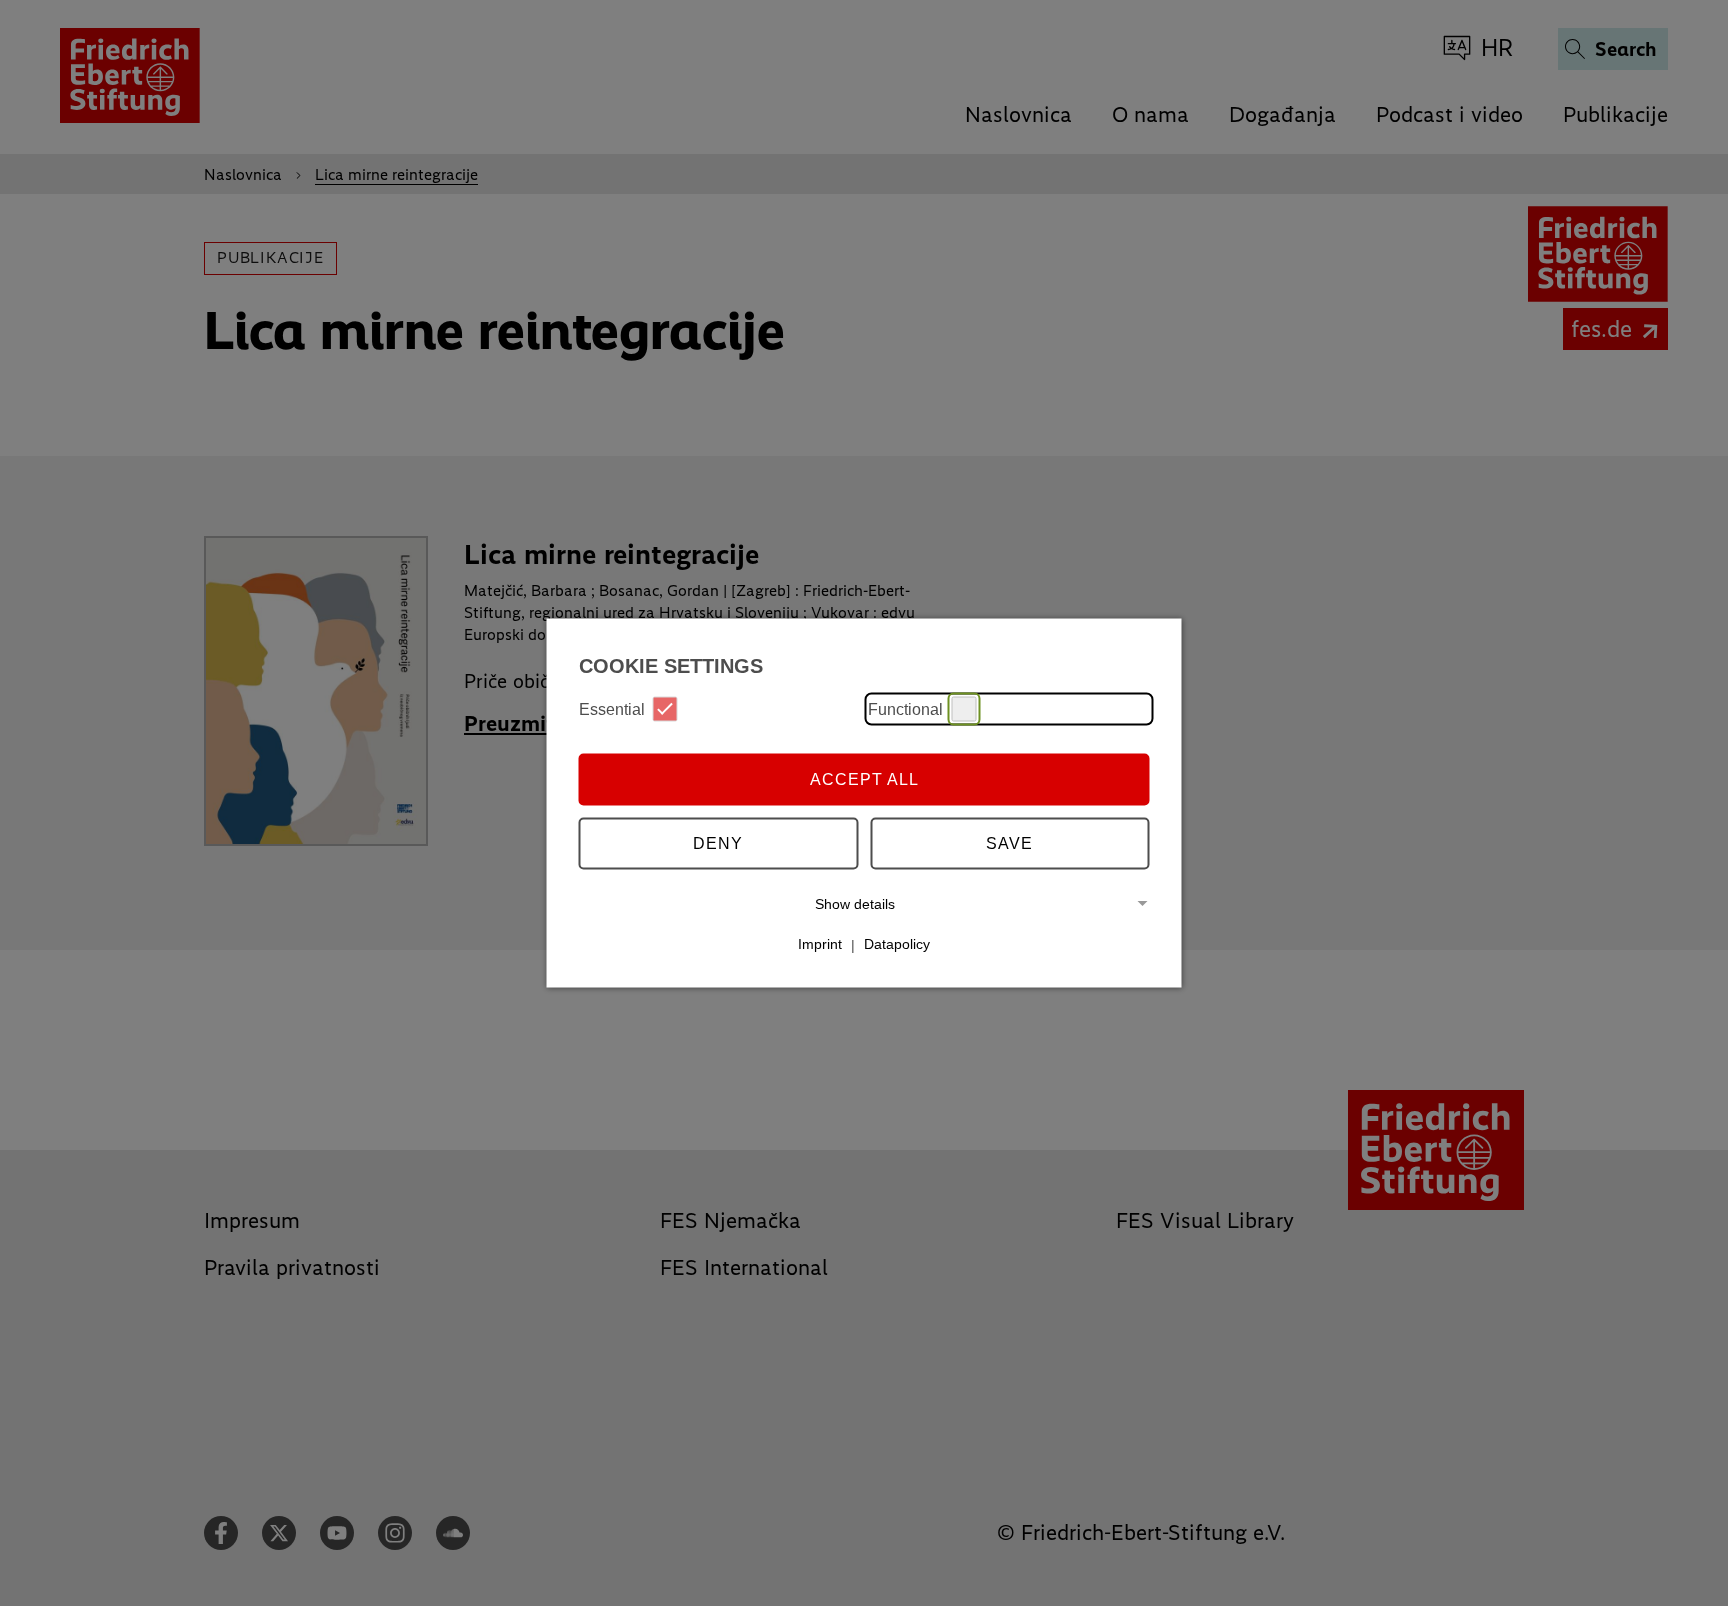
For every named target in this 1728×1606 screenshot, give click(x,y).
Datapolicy (897, 944)
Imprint (820, 944)
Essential (612, 708)
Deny (718, 842)
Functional (905, 708)
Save (1009, 842)
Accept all (864, 778)
